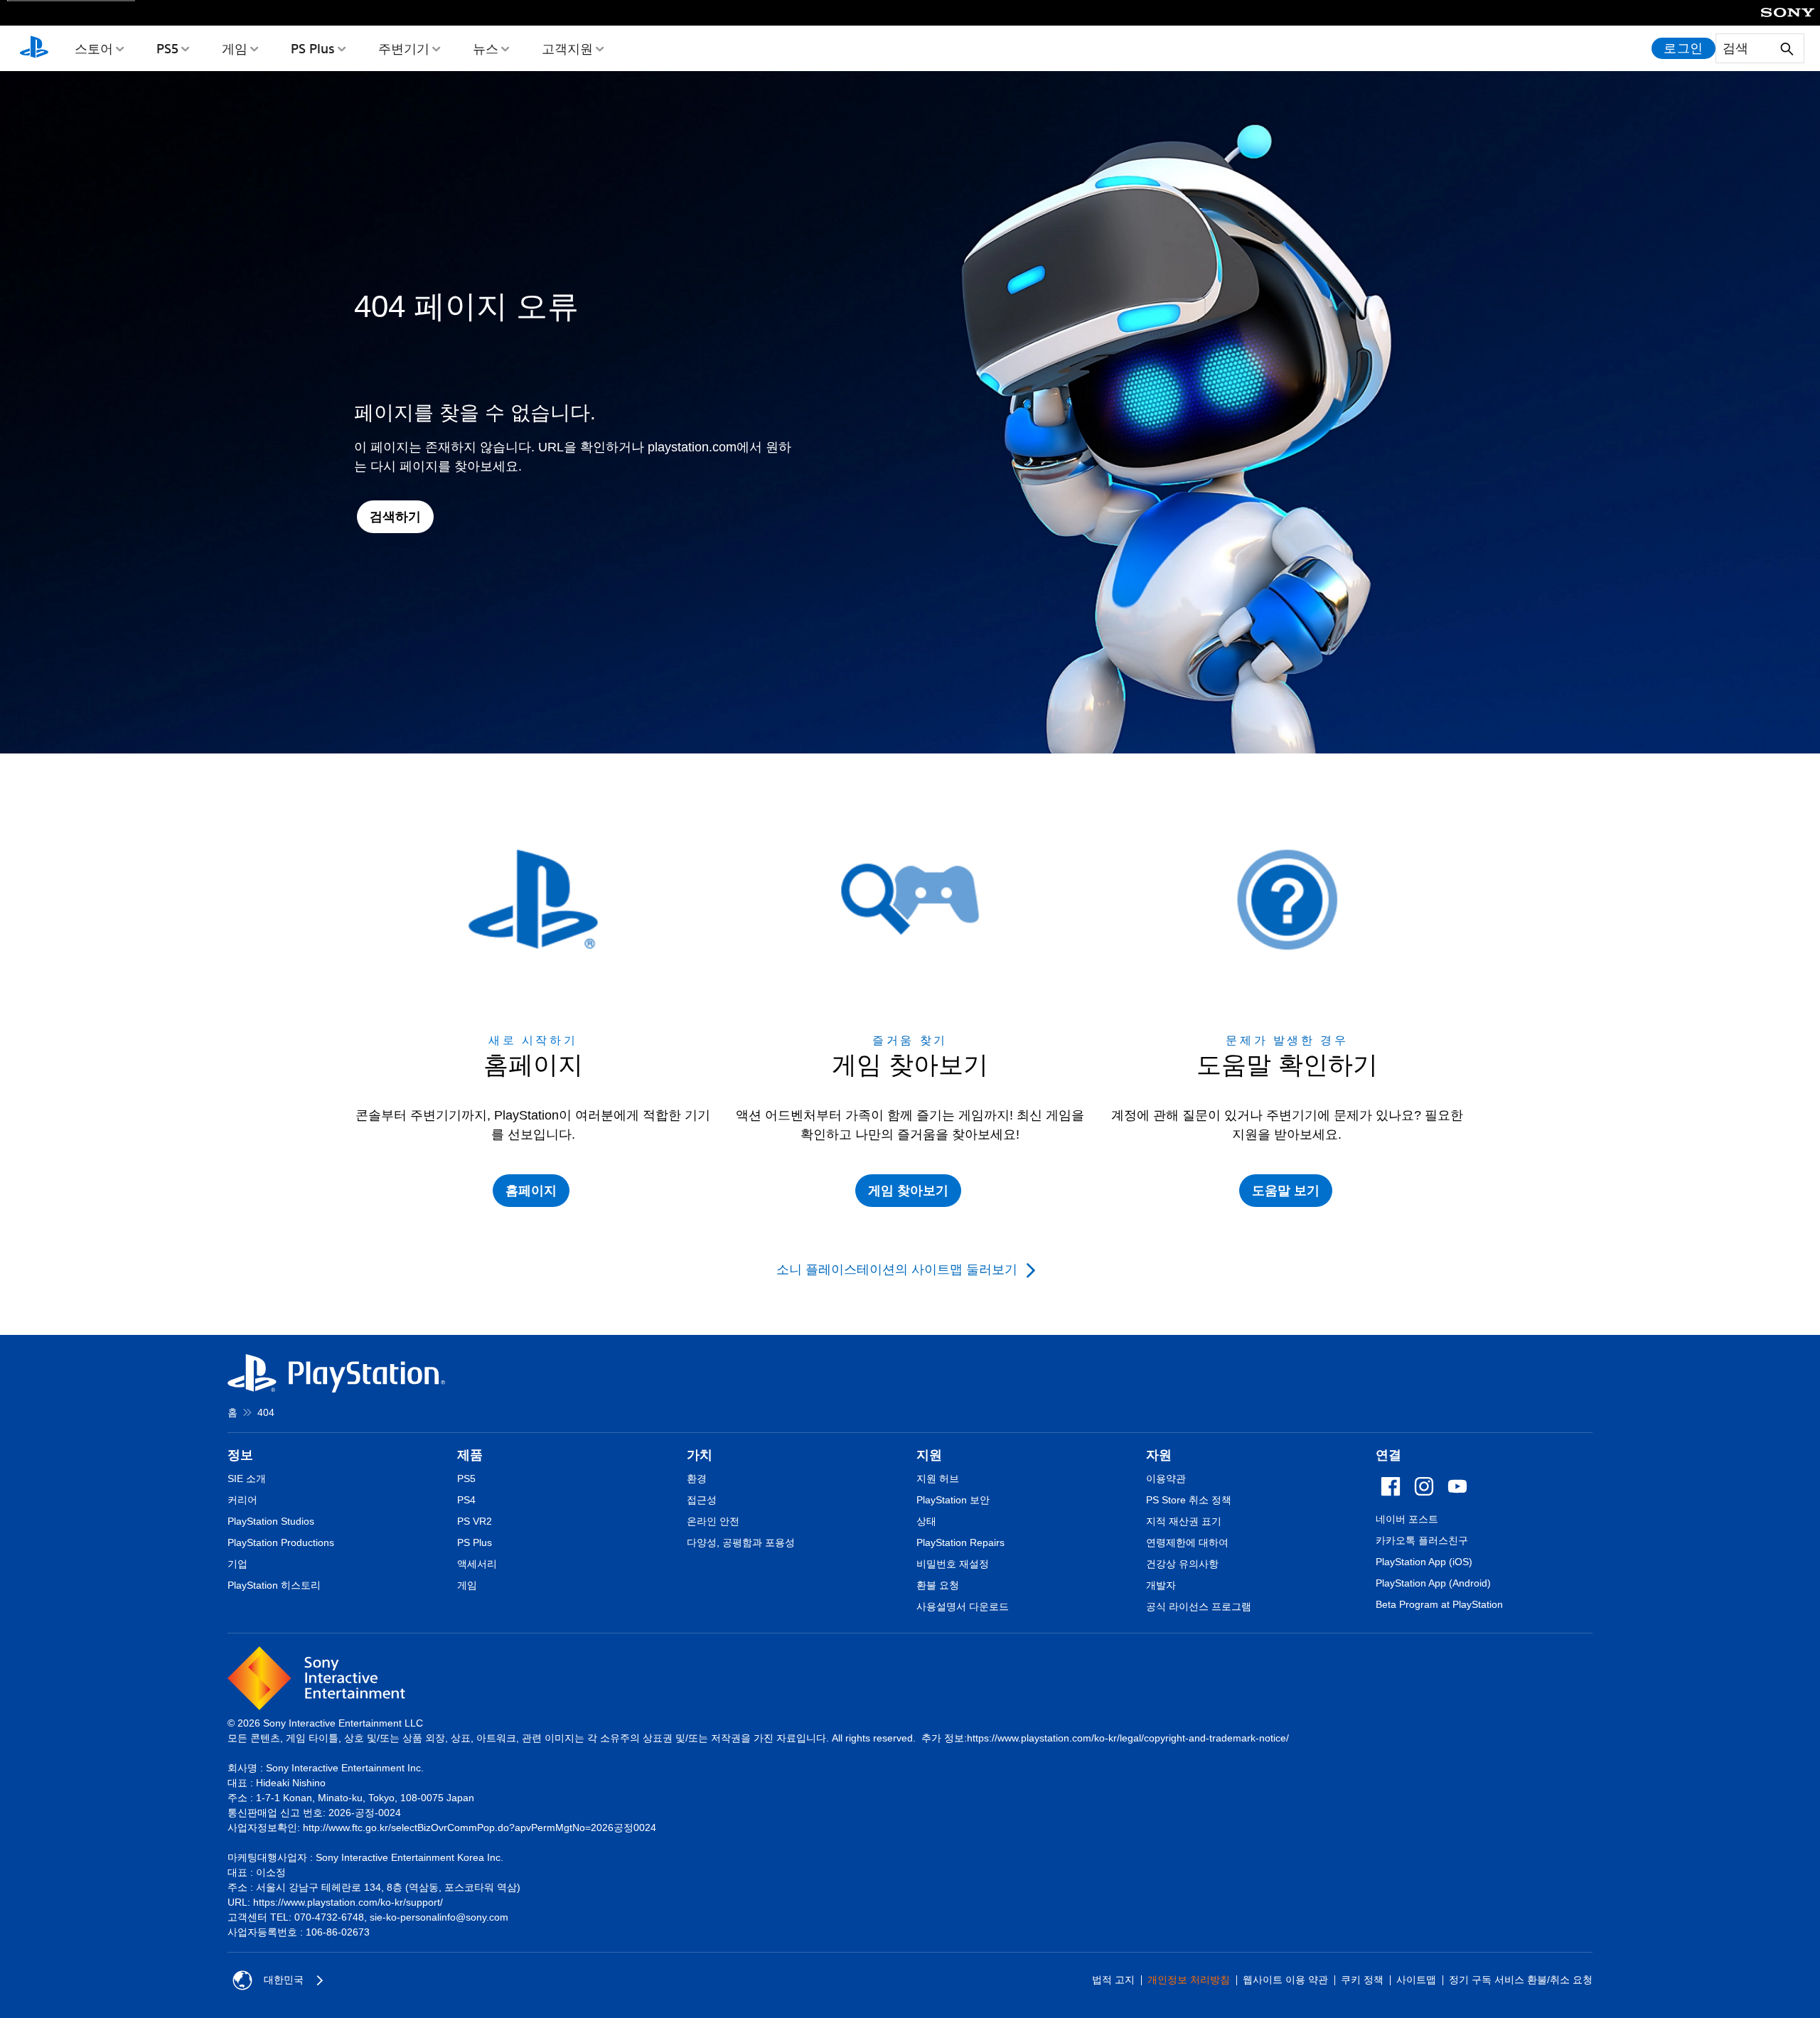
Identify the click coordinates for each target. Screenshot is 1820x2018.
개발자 (1161, 1585)
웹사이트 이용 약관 (1285, 1980)
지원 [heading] (929, 1455)
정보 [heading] (240, 1455)
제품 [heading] (470, 1455)
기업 (237, 1564)
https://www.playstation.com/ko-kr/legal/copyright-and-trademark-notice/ (1128, 1738)
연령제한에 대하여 (1187, 1542)
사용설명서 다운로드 (963, 1606)
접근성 (702, 1500)
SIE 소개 (247, 1478)
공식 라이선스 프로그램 (1199, 1606)
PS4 (466, 1500)
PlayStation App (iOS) (1424, 1562)
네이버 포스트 (1407, 1519)
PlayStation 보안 (953, 1500)
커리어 (242, 1500)
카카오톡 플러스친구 (1422, 1540)
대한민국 (284, 1980)
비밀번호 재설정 (953, 1564)
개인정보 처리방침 (1189, 1980)
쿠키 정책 (1362, 1980)
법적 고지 (1113, 1980)
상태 (926, 1521)
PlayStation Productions (281, 1542)
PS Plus (313, 48)
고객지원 (567, 48)
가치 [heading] (700, 1455)
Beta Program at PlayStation (1439, 1604)
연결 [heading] (1388, 1455)
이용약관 (1166, 1478)
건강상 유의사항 (1182, 1564)
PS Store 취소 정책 (1189, 1500)
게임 (235, 48)
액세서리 (477, 1564)
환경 (697, 1478)
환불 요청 (938, 1585)
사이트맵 (1416, 1980)
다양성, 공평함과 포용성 (741, 1542)
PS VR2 (475, 1521)
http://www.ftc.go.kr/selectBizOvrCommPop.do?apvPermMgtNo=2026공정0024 (480, 1828)
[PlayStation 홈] (34, 48)
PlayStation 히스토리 (274, 1585)
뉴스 (486, 48)
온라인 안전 (713, 1521)
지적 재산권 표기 (1184, 1521)
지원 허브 (938, 1478)
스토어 (94, 48)
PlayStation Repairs (960, 1542)
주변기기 (404, 48)
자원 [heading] (1159, 1455)
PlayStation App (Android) (1433, 1583)
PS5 (167, 48)
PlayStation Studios (271, 1521)
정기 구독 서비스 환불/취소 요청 (1521, 1980)
